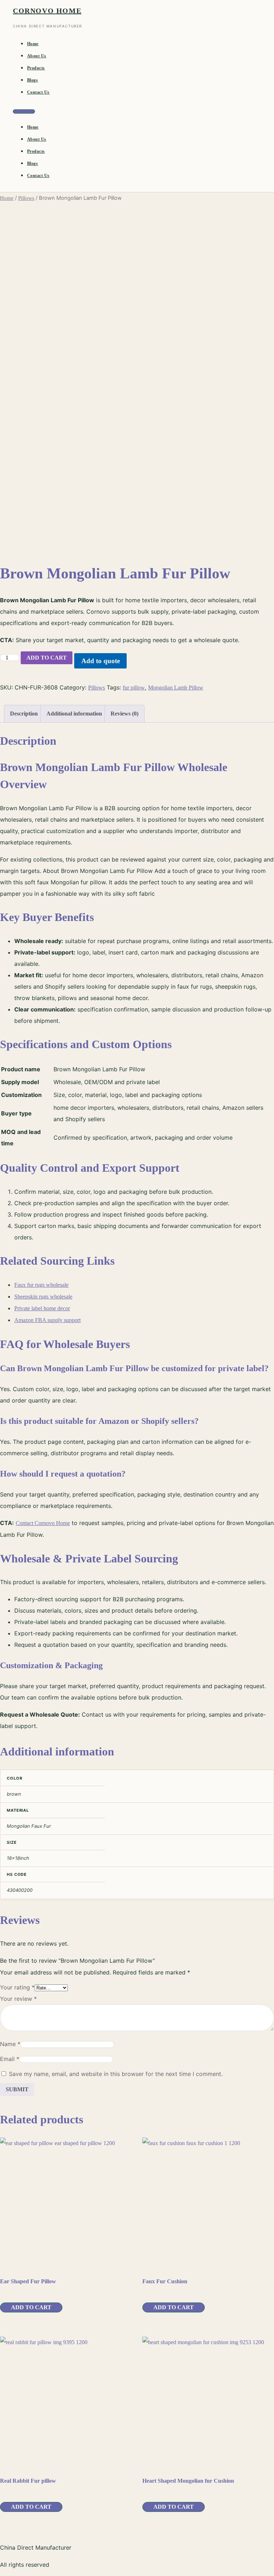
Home (33, 44)
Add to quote (101, 661)
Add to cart (47, 658)
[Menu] (24, 111)
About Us (37, 56)
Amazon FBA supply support (47, 1320)
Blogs (32, 80)
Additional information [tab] (74, 714)
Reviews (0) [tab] (125, 714)
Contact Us (38, 92)
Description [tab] (24, 714)
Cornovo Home (47, 11)
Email (10, 2059)
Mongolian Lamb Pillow (176, 688)
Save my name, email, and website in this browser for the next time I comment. (116, 2074)
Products (36, 68)
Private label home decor (42, 1308)
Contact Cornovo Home (43, 1523)
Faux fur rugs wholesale (41, 1285)
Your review (18, 1999)
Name (10, 2044)
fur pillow (134, 688)
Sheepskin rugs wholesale (43, 1297)
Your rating (17, 1987)
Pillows (26, 198)
